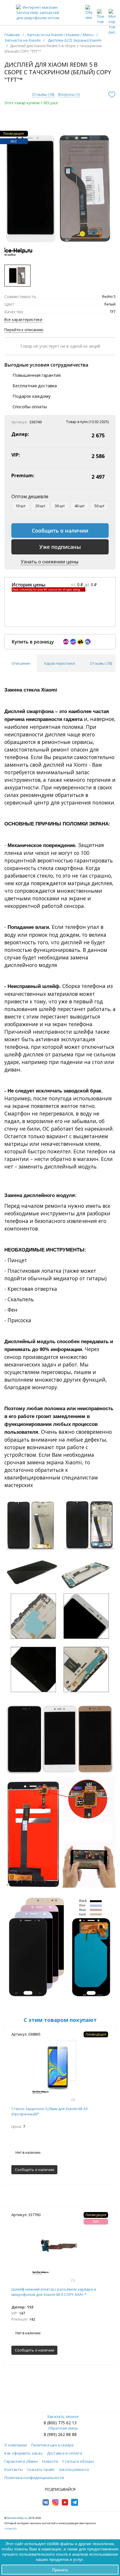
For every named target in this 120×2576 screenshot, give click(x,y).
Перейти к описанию (24, 330)
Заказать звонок (63, 2416)
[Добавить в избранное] (112, 95)
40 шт (80, 506)
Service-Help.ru (17, 2518)
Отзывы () (43, 94)
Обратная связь (63, 2428)
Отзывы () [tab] (101, 663)
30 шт (60, 506)
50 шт (99, 506)
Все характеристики (23, 319)
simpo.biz (10, 2528)
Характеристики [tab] (59, 663)
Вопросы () (69, 94)
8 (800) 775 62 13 (60, 2423)
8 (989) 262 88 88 (60, 2434)
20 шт (40, 506)
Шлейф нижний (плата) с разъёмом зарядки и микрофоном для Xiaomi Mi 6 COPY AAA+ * (54, 2292)
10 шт (21, 506)
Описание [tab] (21, 663)
